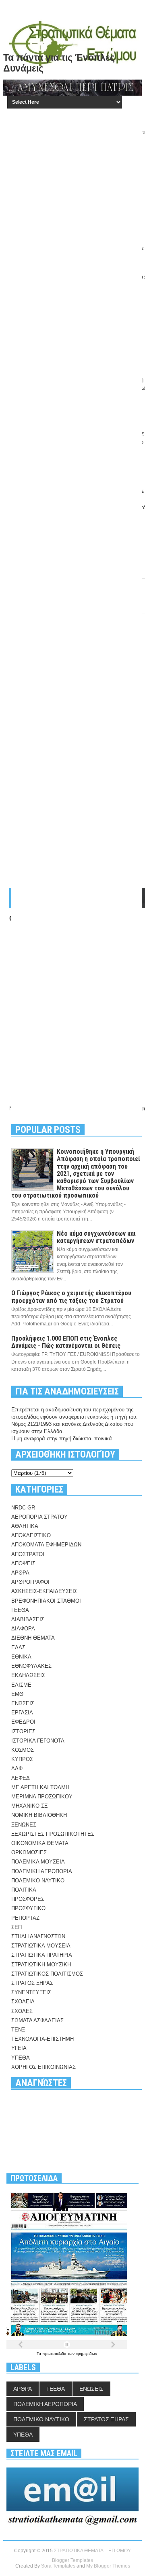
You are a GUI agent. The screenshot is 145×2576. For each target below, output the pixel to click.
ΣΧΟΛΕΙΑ (23, 2002)
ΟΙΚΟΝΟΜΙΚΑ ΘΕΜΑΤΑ (40, 1843)
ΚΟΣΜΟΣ (23, 1750)
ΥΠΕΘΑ (21, 2058)
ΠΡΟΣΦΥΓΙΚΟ (28, 1908)
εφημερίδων (86, 2354)
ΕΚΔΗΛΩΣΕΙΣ (28, 1675)
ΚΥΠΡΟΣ (22, 1759)
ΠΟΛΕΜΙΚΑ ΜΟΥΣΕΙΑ (38, 1862)
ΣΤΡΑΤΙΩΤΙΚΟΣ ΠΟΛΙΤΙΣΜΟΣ (47, 1974)
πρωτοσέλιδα (55, 2354)
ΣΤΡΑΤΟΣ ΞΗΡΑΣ (32, 1983)
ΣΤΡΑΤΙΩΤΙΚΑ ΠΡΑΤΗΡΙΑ (42, 1955)
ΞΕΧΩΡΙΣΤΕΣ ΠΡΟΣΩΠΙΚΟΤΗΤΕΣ (53, 1834)
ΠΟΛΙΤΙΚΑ (24, 1890)
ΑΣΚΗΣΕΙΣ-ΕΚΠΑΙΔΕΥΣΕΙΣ (44, 1591)
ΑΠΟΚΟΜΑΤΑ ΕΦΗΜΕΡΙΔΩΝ (46, 1545)
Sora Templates (58, 2566)
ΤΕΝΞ (18, 2030)
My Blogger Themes (108, 2566)
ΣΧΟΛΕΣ (22, 2011)
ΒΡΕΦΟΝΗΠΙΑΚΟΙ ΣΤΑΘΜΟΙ (46, 1601)
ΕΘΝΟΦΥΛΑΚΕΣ (31, 1666)
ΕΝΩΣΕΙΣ (23, 1703)
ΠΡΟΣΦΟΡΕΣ (28, 1899)
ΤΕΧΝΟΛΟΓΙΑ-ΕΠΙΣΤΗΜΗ (42, 2039)
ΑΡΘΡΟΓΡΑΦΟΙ (30, 1582)
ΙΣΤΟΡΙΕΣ (23, 1731)
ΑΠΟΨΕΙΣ (23, 1563)
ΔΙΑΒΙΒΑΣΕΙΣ (28, 1619)
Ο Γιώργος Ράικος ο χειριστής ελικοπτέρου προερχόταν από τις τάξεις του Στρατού (71, 1297)
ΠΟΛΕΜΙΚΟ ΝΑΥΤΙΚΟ (38, 1881)
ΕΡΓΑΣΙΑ (22, 1713)
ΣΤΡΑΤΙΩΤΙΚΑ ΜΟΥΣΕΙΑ (41, 1946)
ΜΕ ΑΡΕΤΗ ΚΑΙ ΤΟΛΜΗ (40, 1787)
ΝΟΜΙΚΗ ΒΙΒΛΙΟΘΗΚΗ (39, 1815)
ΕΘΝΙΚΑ (21, 1657)
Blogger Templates (72, 2560)
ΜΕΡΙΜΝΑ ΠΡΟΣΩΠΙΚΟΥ (42, 1797)
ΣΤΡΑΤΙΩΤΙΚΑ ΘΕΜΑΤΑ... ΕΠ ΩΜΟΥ (92, 2551)
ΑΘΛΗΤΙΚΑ (25, 1526)
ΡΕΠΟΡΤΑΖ (25, 1918)
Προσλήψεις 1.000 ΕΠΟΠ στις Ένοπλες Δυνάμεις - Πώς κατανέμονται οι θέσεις (66, 1342)
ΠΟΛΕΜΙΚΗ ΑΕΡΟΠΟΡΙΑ (42, 1871)
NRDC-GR (23, 1508)
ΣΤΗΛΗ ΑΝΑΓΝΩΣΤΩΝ (38, 1936)
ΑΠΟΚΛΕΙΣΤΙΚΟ (31, 1535)
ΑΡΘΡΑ (20, 1573)
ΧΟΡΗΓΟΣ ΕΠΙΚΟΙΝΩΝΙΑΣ (43, 2067)
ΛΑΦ (17, 1768)
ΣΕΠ (17, 1927)
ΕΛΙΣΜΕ (21, 1685)
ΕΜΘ (17, 1694)
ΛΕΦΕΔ (21, 1778)
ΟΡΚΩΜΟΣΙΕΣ (29, 1852)
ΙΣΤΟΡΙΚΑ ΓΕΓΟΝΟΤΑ (38, 1741)
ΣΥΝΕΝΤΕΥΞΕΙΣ (31, 1992)
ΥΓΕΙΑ (19, 2048)
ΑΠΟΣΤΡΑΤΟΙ (28, 1554)
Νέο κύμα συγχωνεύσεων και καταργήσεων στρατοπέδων (96, 1237)
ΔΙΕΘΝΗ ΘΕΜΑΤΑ (33, 1638)
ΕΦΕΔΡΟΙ (23, 1722)
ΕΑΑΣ (18, 1647)
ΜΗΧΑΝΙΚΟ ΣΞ (29, 1806)
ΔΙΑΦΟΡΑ (23, 1629)
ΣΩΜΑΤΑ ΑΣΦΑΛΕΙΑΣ (37, 2020)
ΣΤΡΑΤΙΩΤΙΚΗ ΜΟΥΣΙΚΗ (41, 1965)
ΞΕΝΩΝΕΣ (24, 1825)
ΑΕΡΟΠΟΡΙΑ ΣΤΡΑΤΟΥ (39, 1517)
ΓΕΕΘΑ (20, 1610)
